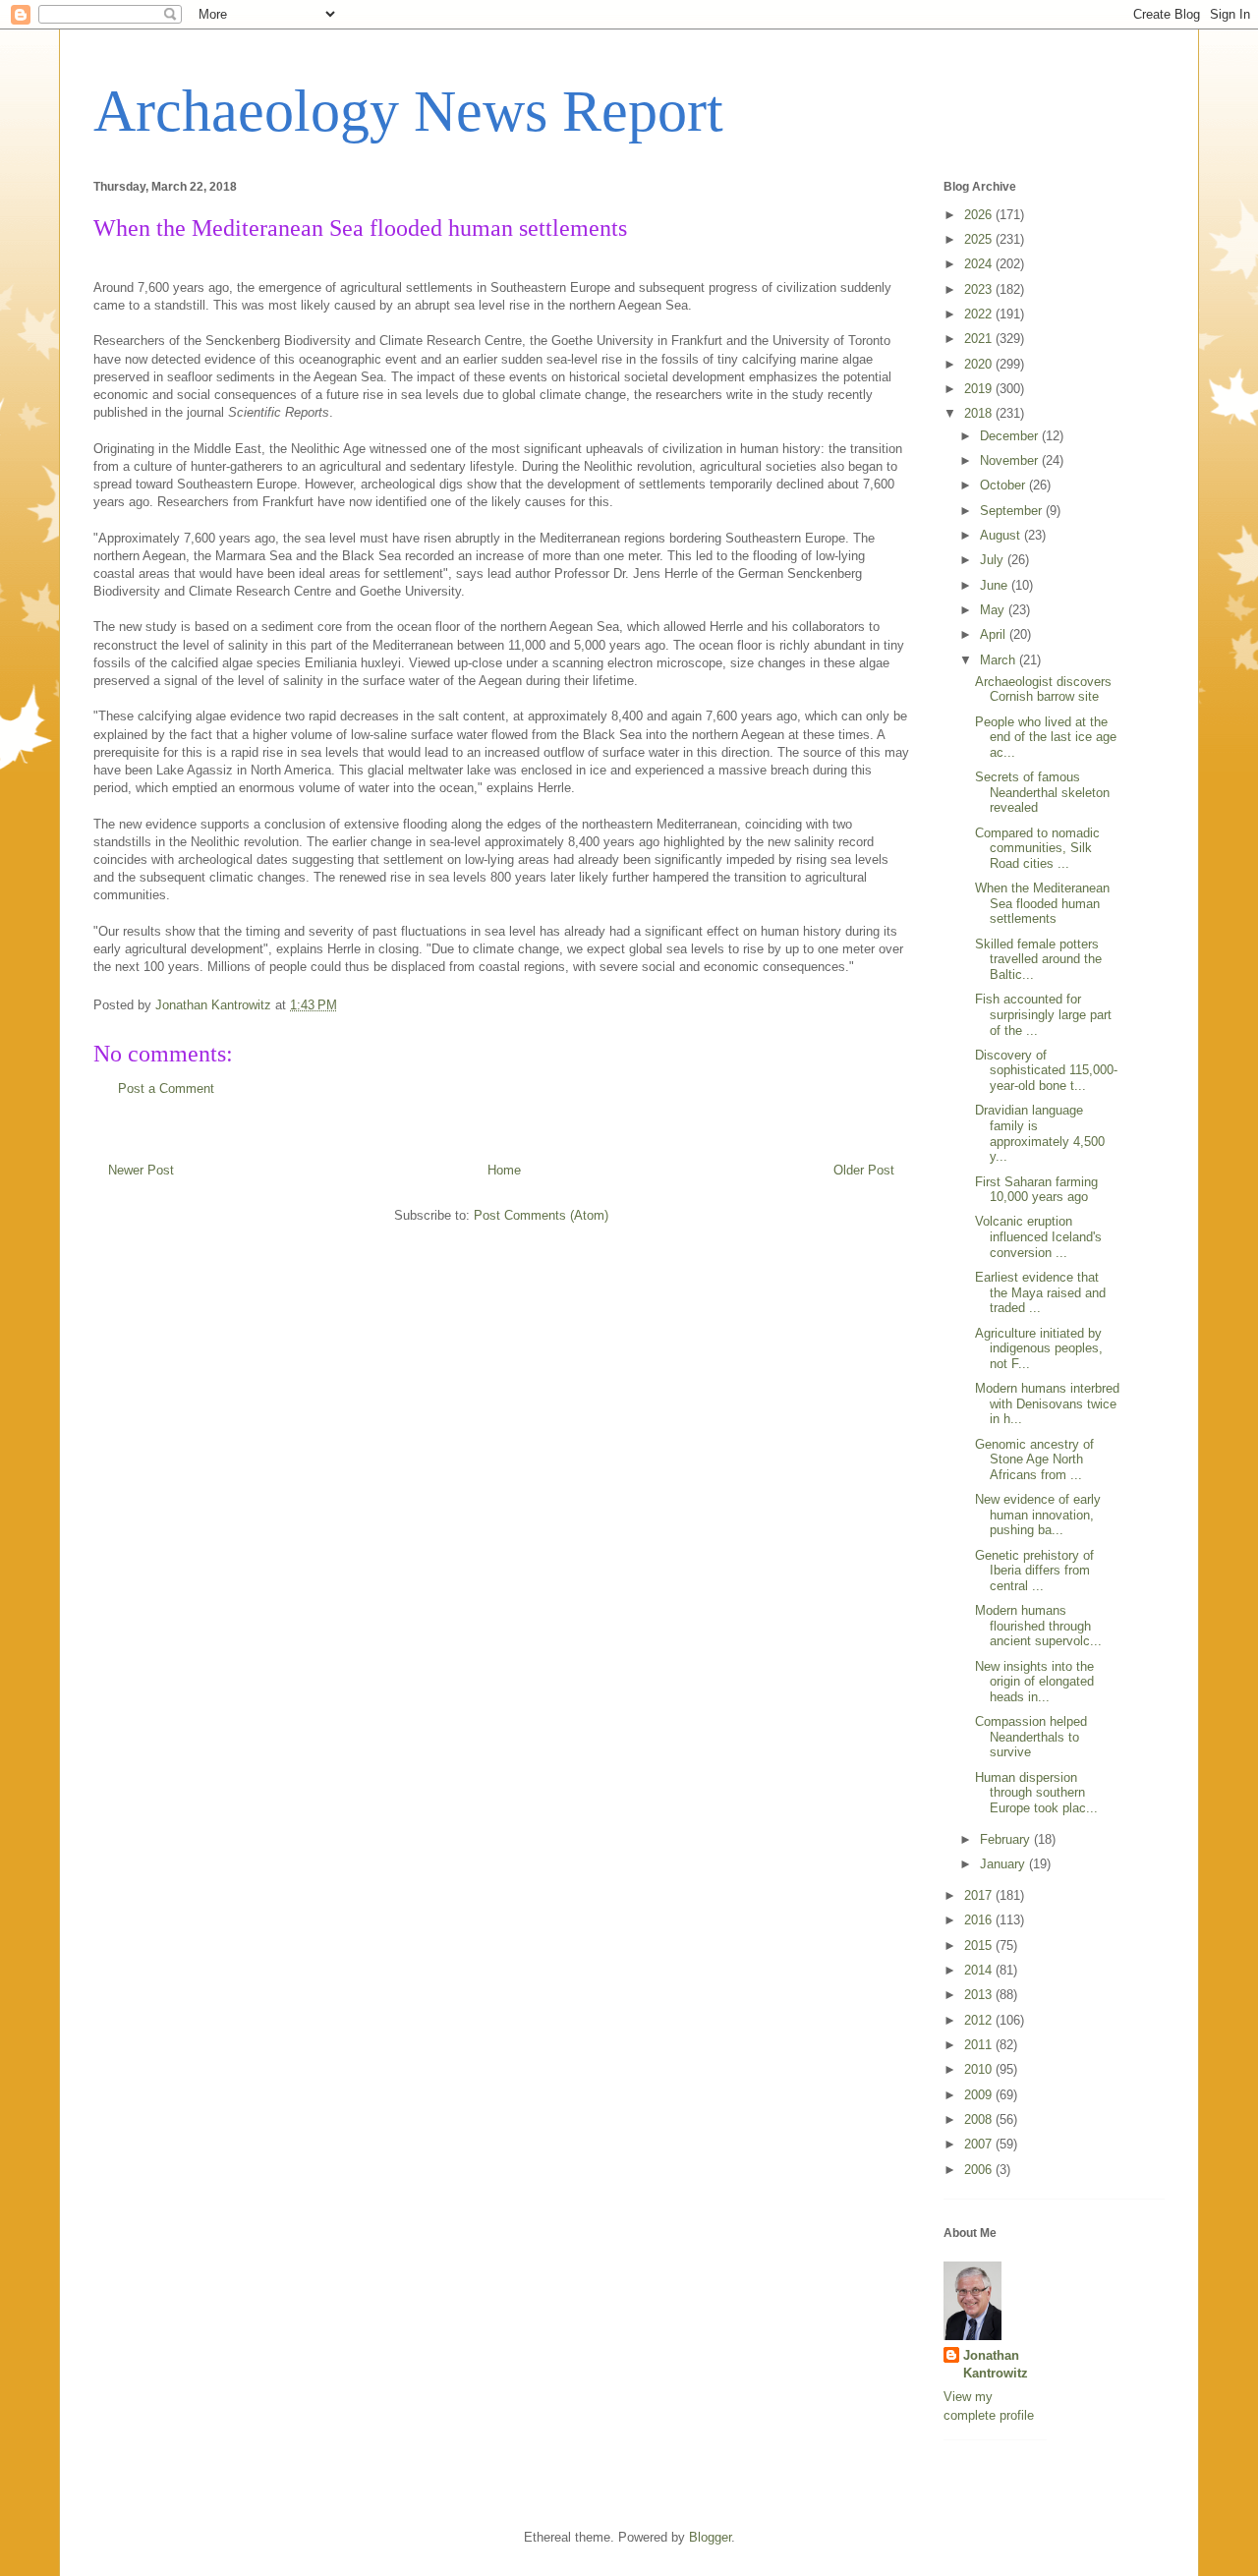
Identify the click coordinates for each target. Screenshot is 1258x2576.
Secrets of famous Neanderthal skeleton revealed (1042, 792)
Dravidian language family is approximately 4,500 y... (1040, 1133)
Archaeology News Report (408, 111)
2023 (980, 289)
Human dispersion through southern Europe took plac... (1036, 1793)
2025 (980, 239)
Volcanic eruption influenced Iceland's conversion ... (1038, 1236)
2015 (980, 1946)
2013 (980, 1995)
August (1002, 535)
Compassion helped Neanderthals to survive (1031, 1737)
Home (504, 1170)
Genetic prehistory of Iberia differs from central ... (1034, 1571)
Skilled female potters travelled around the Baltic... (1038, 959)
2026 (980, 215)
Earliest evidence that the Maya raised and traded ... (1040, 1292)
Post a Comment (166, 1088)
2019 (980, 389)
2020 (980, 364)
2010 (980, 2069)
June (996, 585)
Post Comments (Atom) (541, 1215)
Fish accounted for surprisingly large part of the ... (1043, 1014)
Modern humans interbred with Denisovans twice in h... (1047, 1403)
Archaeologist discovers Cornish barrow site (1043, 689)
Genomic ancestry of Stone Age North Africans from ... (1034, 1460)
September (1013, 511)
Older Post (864, 1170)
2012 (980, 2020)
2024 (980, 264)
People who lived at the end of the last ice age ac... (1046, 737)
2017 (980, 1895)
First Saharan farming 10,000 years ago (1036, 1190)
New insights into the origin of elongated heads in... (1034, 1682)
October (1004, 485)
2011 (980, 2045)
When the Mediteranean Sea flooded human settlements (1042, 903)
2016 (980, 1920)
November (1011, 460)
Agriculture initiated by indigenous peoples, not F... (1039, 1348)
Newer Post (141, 1170)
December (1011, 436)
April (995, 634)
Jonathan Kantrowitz (996, 2364)
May (994, 610)
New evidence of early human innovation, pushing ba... (1038, 1515)
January (1004, 1864)
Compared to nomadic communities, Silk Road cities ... (1037, 848)
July (994, 560)
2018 (980, 413)
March (1000, 660)
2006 (980, 2170)
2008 (980, 2119)
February (1007, 1839)
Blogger (710, 2537)
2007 (980, 2144)
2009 (980, 2095)
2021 (980, 339)
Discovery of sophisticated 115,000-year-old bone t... (1046, 1070)
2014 (980, 1970)
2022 (980, 314)
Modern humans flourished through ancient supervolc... (1038, 1626)
